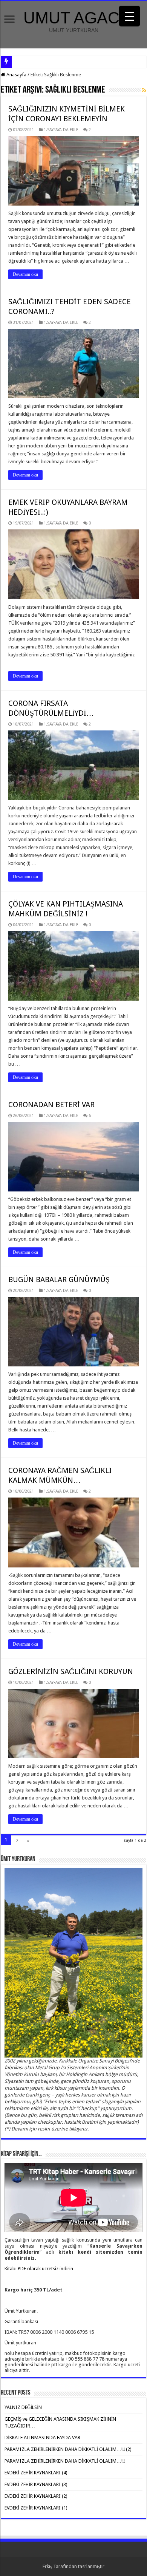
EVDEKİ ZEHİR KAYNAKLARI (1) (36, 2508)
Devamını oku (25, 274)
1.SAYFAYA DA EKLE (61, 130)
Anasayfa (16, 75)
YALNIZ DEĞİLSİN (23, 2407)
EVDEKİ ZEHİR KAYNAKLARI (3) (36, 2484)
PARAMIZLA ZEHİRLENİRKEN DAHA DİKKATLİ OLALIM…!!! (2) (68, 2449)
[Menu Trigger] (129, 16)
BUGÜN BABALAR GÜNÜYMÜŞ (59, 1279)
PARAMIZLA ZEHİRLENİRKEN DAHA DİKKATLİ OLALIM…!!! (65, 2461)
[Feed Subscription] (144, 90)
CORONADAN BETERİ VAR (51, 1105)
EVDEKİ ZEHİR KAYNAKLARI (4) (36, 2473)
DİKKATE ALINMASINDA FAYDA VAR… (45, 2438)
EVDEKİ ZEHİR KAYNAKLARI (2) (36, 2496)
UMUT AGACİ (74, 18)
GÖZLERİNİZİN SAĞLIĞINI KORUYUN (71, 1671)
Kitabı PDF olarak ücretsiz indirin (39, 2269)
